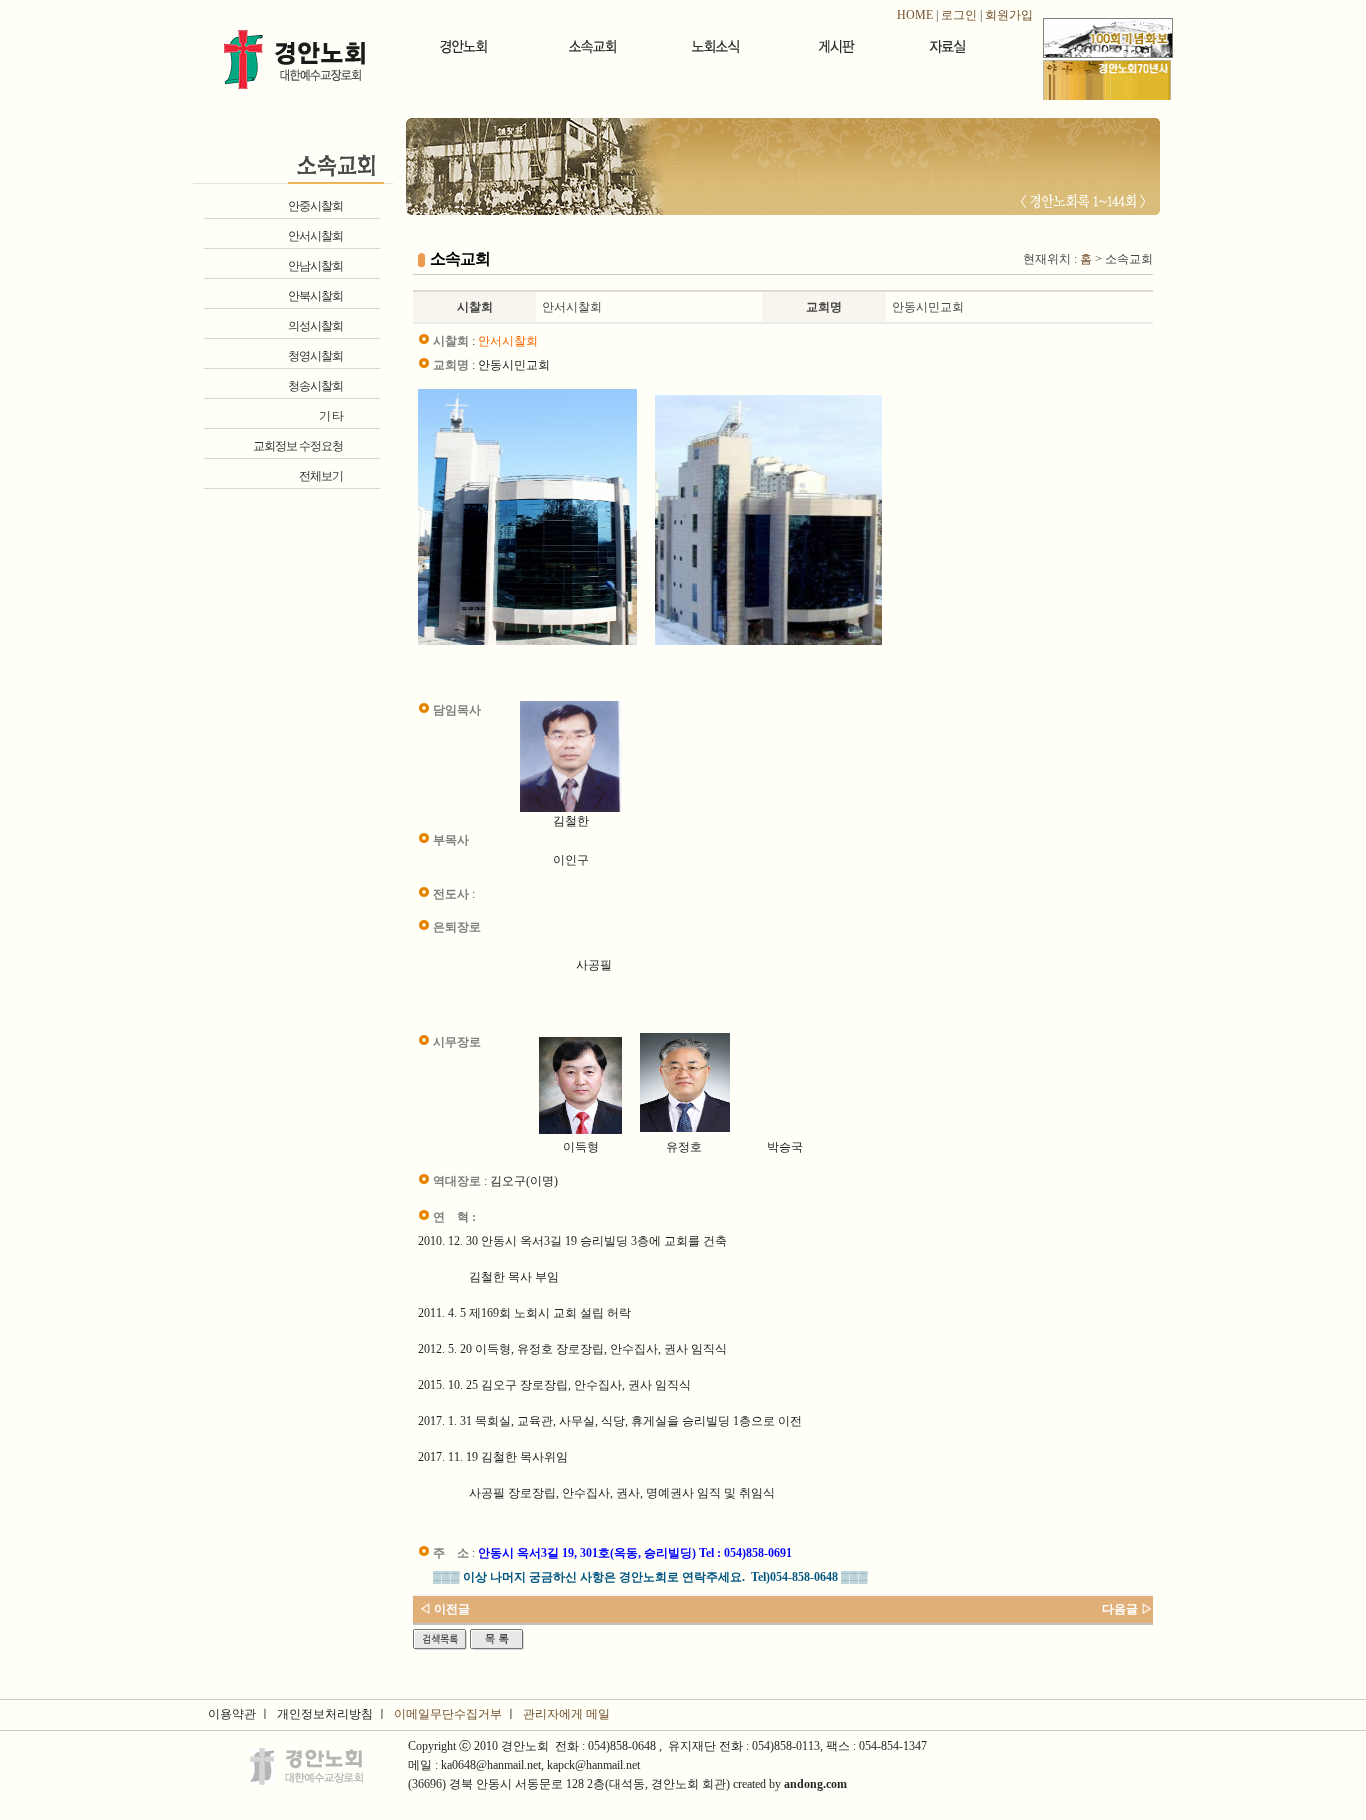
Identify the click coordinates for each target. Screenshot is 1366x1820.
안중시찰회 (315, 206)
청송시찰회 (315, 386)
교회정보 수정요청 (298, 446)
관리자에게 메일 (566, 1714)
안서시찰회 (315, 236)
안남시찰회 (315, 266)
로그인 (959, 15)
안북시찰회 (315, 296)
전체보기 (321, 476)
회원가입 (1009, 15)
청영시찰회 (315, 356)
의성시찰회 (315, 326)
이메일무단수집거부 (448, 1714)
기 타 (331, 416)
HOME (915, 15)
